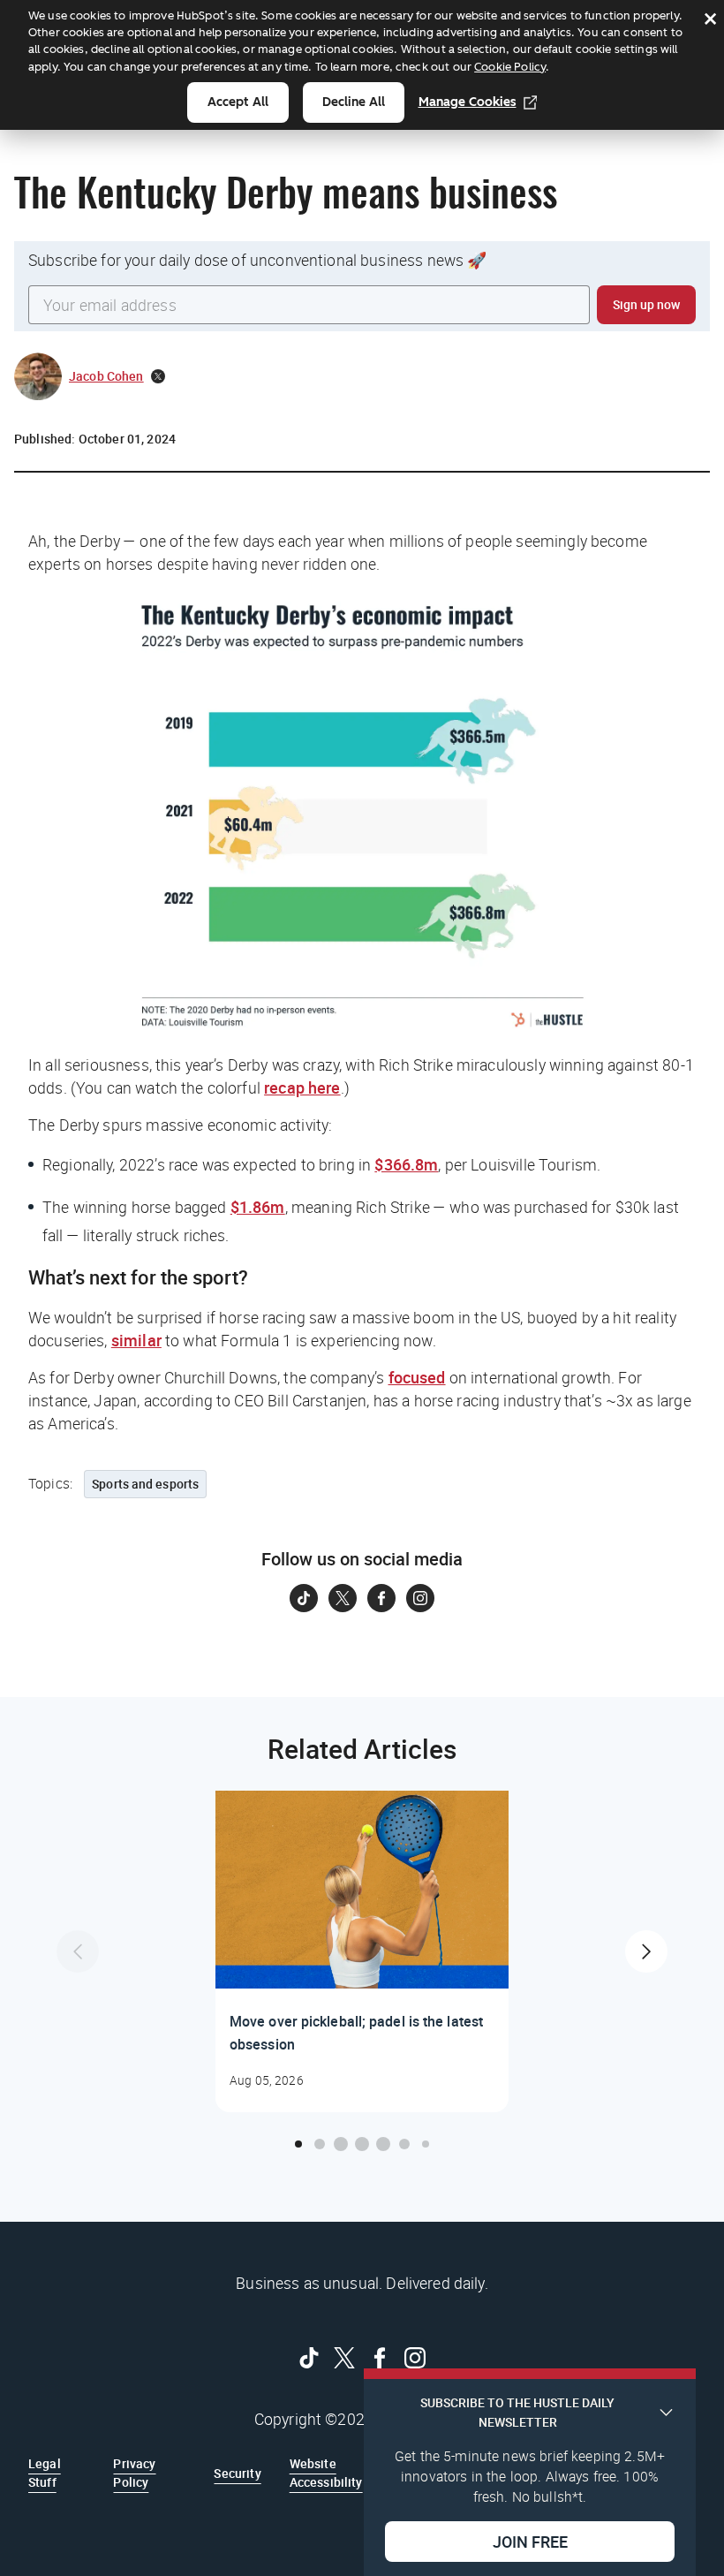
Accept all (238, 102)
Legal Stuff (45, 2472)
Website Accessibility (326, 2472)
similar (136, 1340)
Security (237, 2473)
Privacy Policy (134, 2472)
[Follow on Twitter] (343, 1598)
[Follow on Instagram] (420, 1598)
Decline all (354, 102)
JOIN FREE (530, 2542)
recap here (302, 1087)
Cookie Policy (510, 67)
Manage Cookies (468, 102)
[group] (362, 1951)
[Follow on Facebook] (381, 1598)
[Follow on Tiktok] (304, 1598)
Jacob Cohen (106, 376)
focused (417, 1377)
